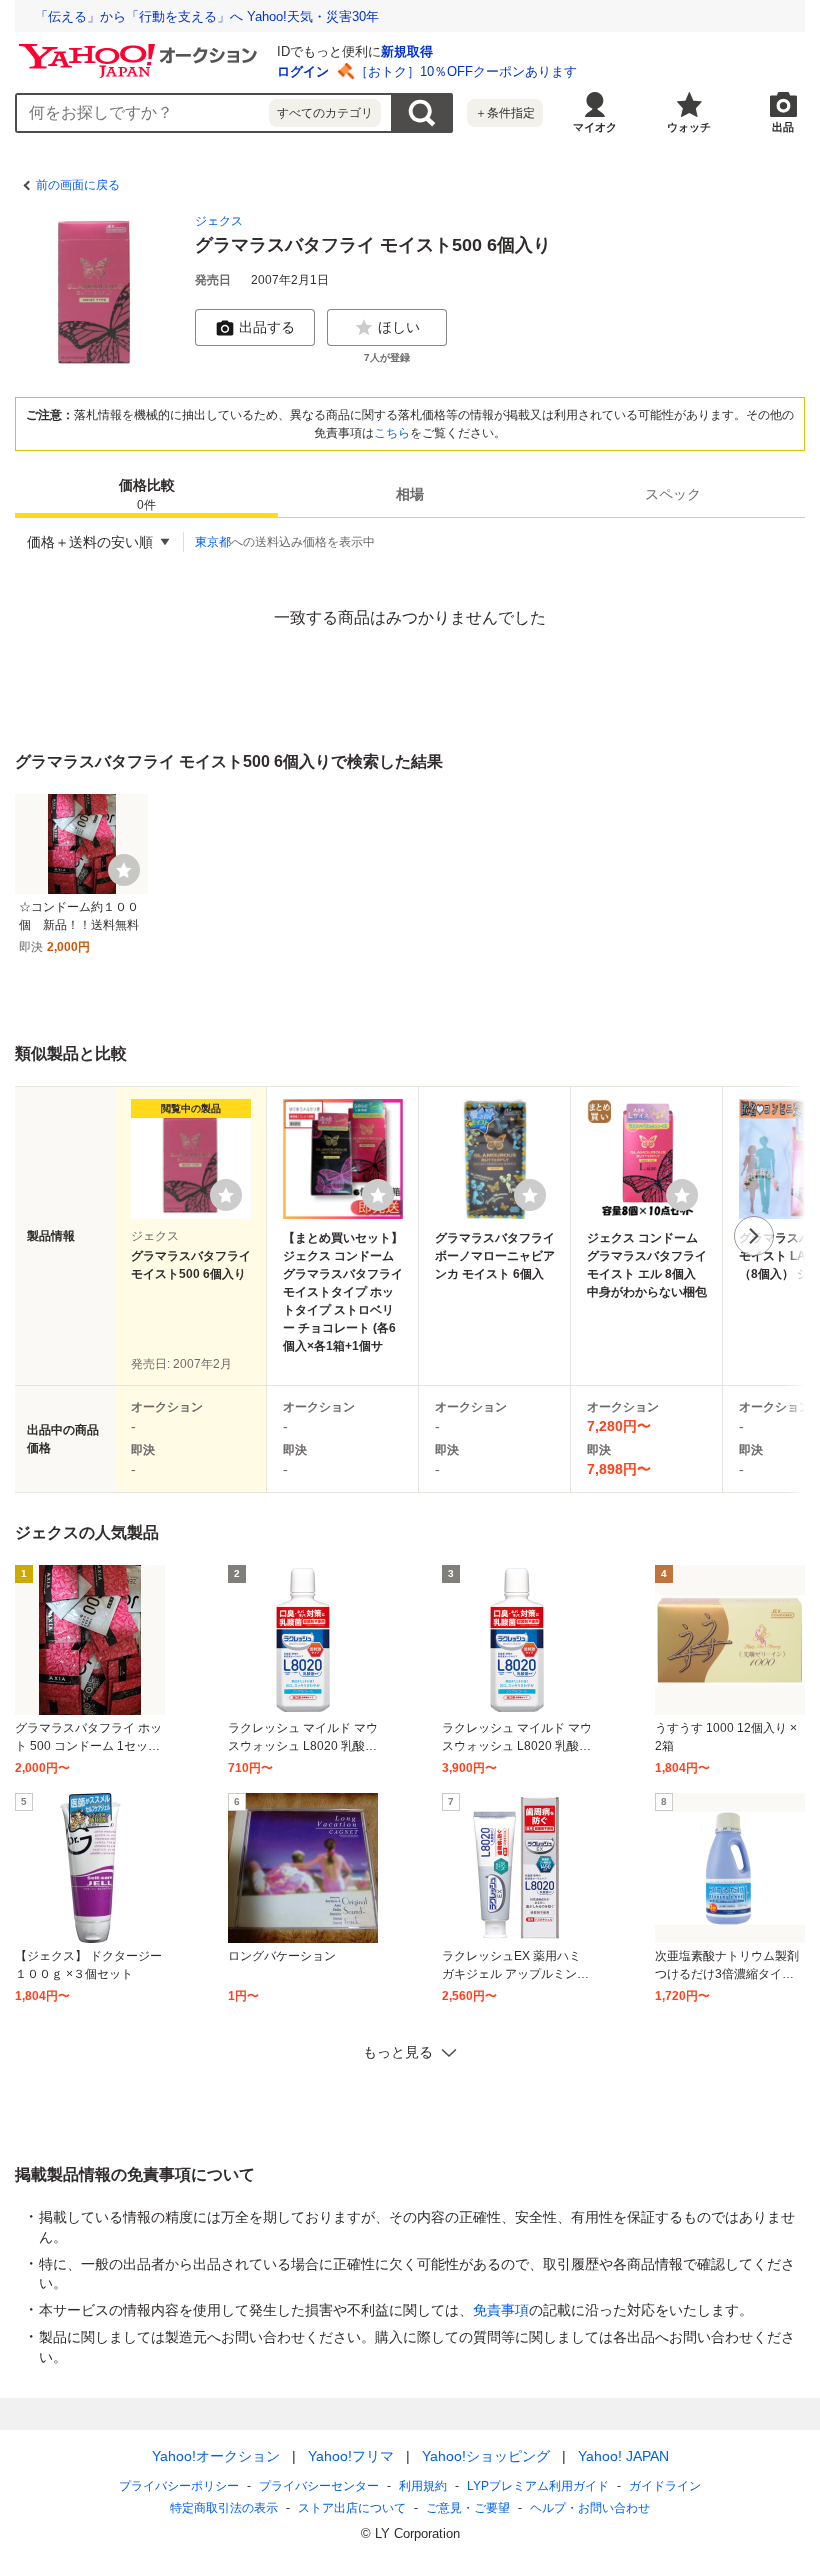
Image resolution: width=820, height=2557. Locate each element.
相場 (410, 494)
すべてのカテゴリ (325, 113)
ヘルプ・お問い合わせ (590, 2508)
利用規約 (423, 2486)
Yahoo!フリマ (351, 2456)
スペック (673, 494)
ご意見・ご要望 (468, 2508)
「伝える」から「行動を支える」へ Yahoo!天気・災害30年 (207, 16)
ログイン (303, 71)
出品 (783, 127)
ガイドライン (665, 2486)
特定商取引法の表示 (224, 2508)
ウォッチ (689, 127)
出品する (267, 327)
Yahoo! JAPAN (623, 2456)
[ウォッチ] (124, 870)
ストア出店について (352, 2508)
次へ (754, 1236)
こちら (392, 433)
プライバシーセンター (319, 2486)
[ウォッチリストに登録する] (226, 1195)
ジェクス (219, 221)
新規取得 (407, 51)
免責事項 (501, 2310)
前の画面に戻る (78, 185)
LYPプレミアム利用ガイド (538, 2486)
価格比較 (147, 494)
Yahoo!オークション (216, 2456)
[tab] (146, 494)
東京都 (213, 542)
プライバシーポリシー (179, 2486)
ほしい (399, 327)
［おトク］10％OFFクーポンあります (466, 71)
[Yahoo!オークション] (141, 49)
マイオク (595, 127)
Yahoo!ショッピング (486, 2456)
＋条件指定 (505, 113)
